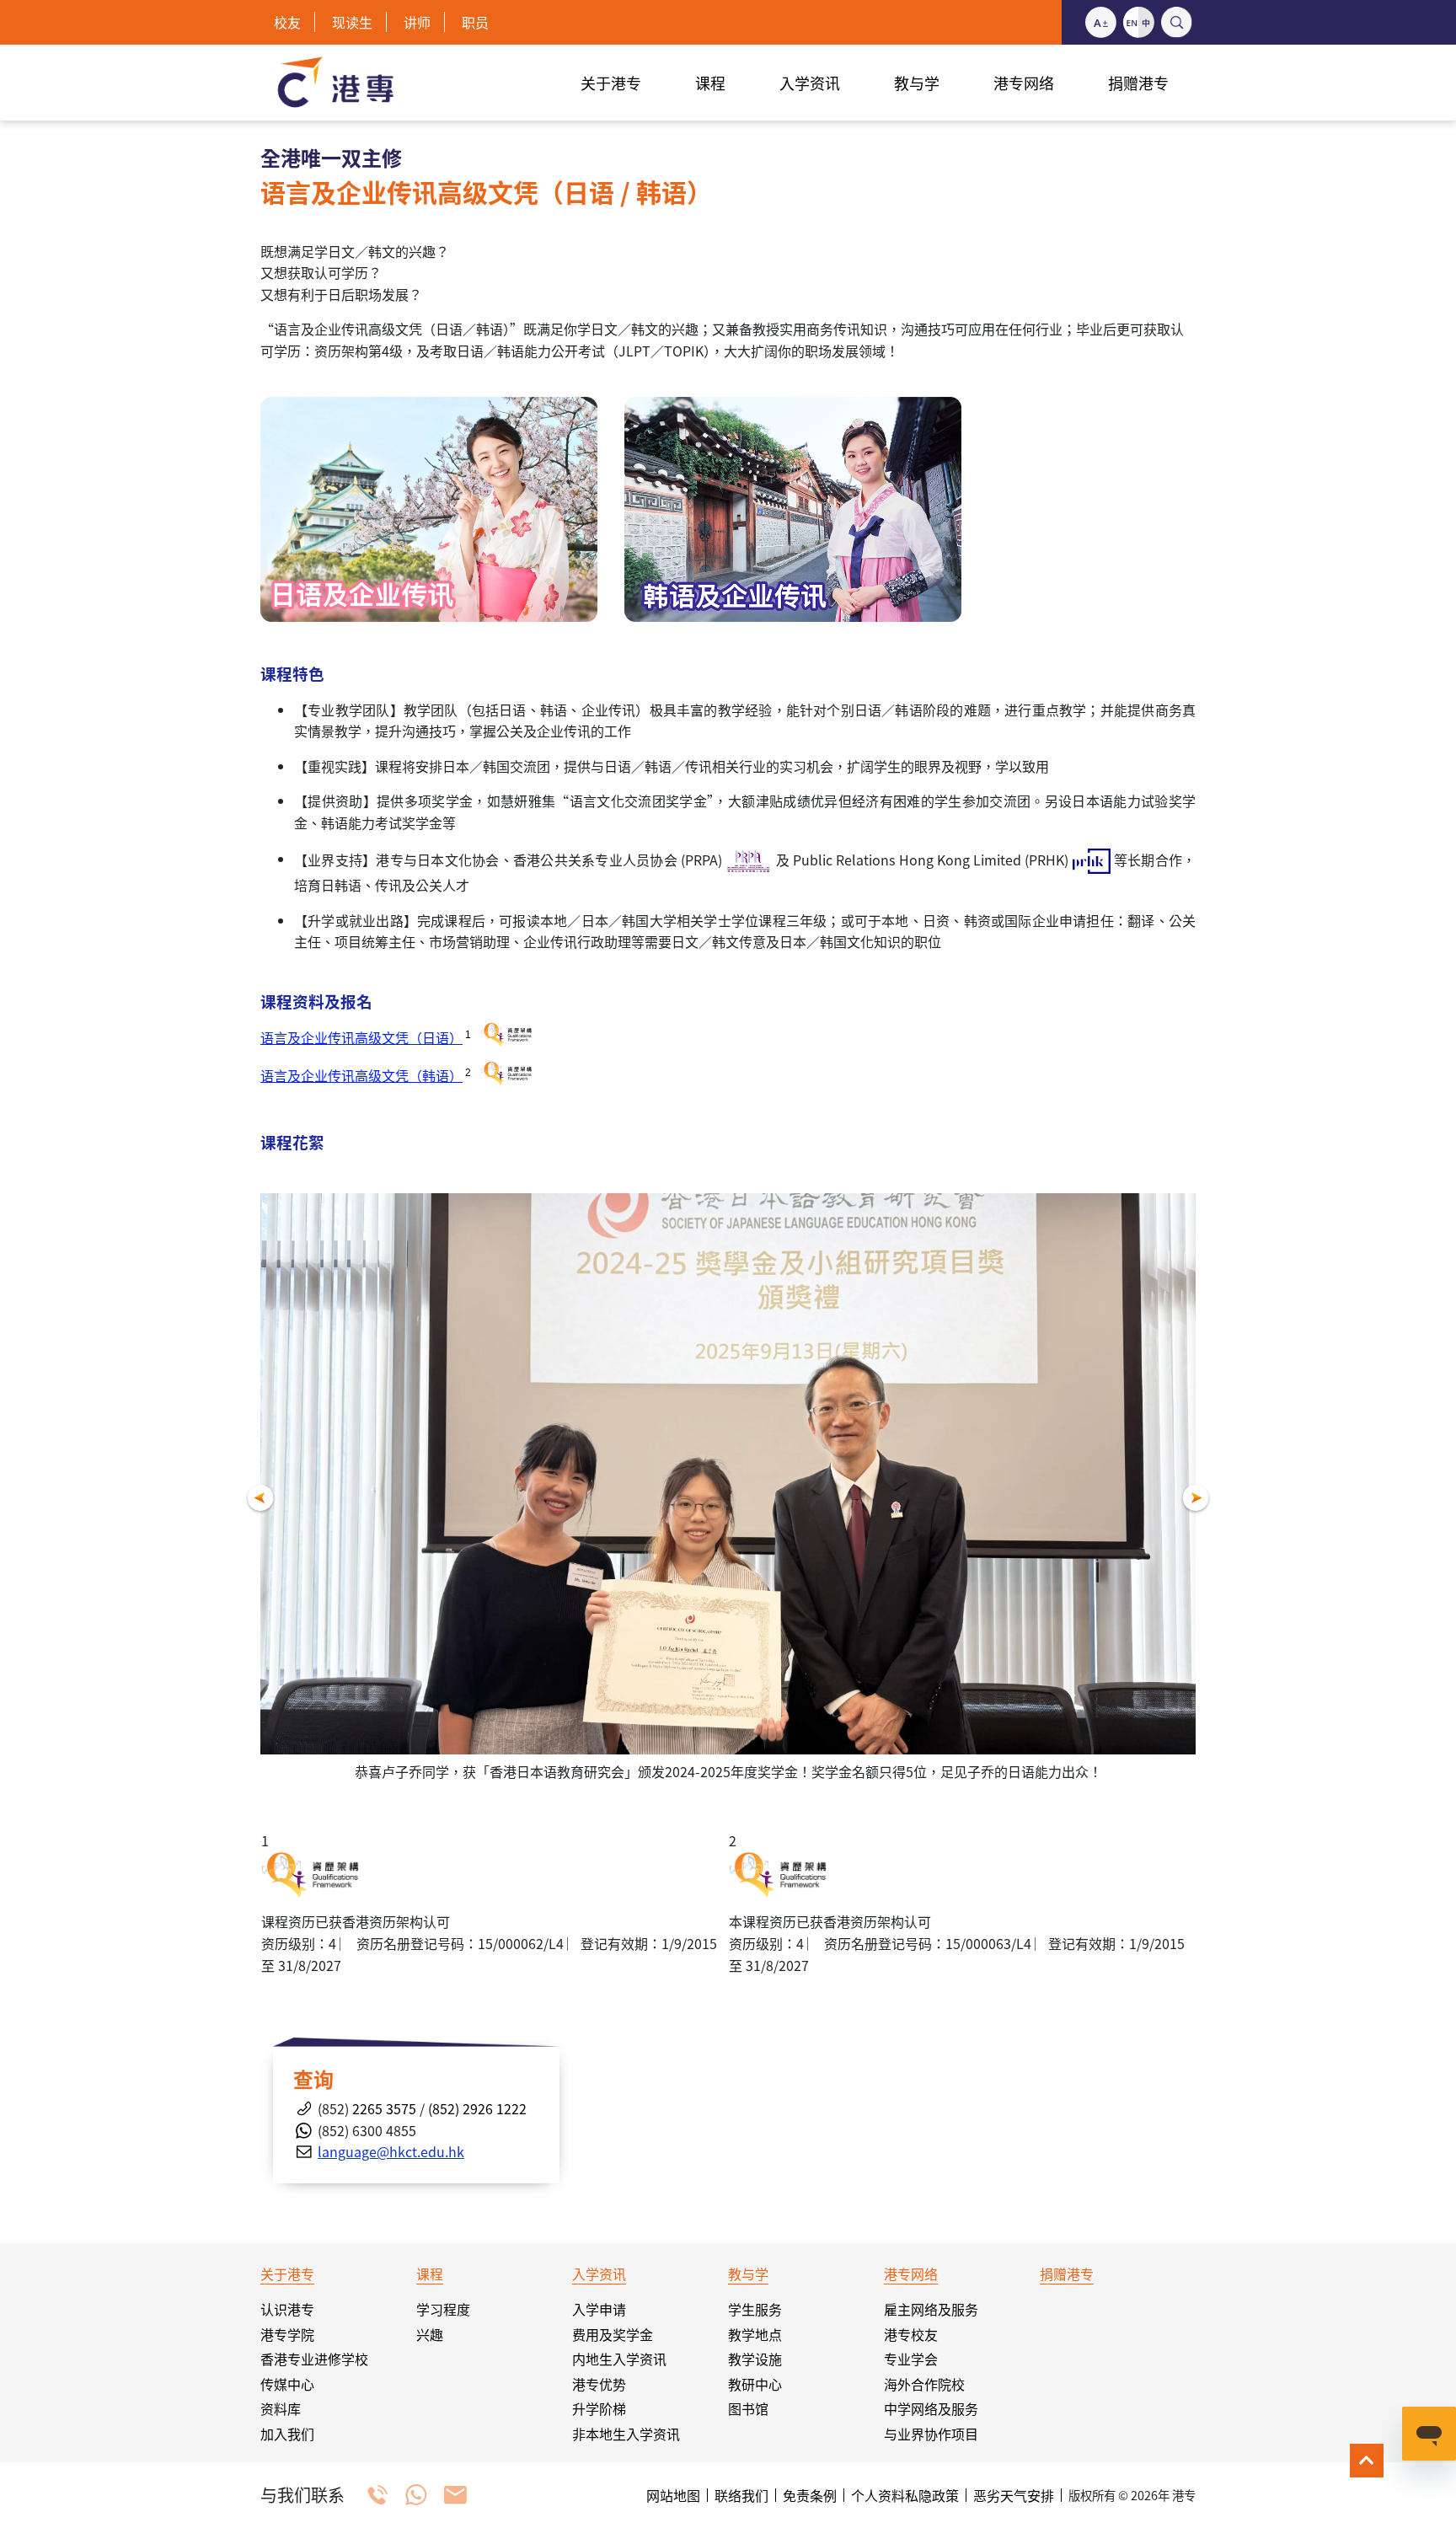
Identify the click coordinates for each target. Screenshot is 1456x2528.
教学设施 (755, 2359)
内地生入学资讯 (619, 2359)
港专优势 (599, 2384)
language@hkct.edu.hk (391, 2151)
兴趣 (430, 2334)
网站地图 (673, 2495)
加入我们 (287, 2434)
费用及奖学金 (613, 2334)
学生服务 (755, 2309)
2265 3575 (383, 2108)
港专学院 (287, 2334)
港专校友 (911, 2334)
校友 (287, 22)
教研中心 (755, 2384)
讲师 (417, 22)
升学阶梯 (599, 2408)
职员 (475, 22)
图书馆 (748, 2408)
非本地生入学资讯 (626, 2434)
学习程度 (443, 2309)
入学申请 (599, 2309)
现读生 (352, 22)
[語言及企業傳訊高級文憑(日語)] (429, 507)
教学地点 (755, 2334)
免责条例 (810, 2495)
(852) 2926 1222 (477, 2108)
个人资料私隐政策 (905, 2495)
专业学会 (911, 2359)
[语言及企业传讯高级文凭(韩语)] (793, 507)
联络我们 (741, 2495)
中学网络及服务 (931, 2408)
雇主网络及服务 (931, 2309)
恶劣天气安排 (1014, 2495)
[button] (260, 1499)
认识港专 (287, 2309)
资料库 (281, 2408)
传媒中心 (287, 2384)
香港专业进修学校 (314, 2359)
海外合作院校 (924, 2384)
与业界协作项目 (931, 2434)
